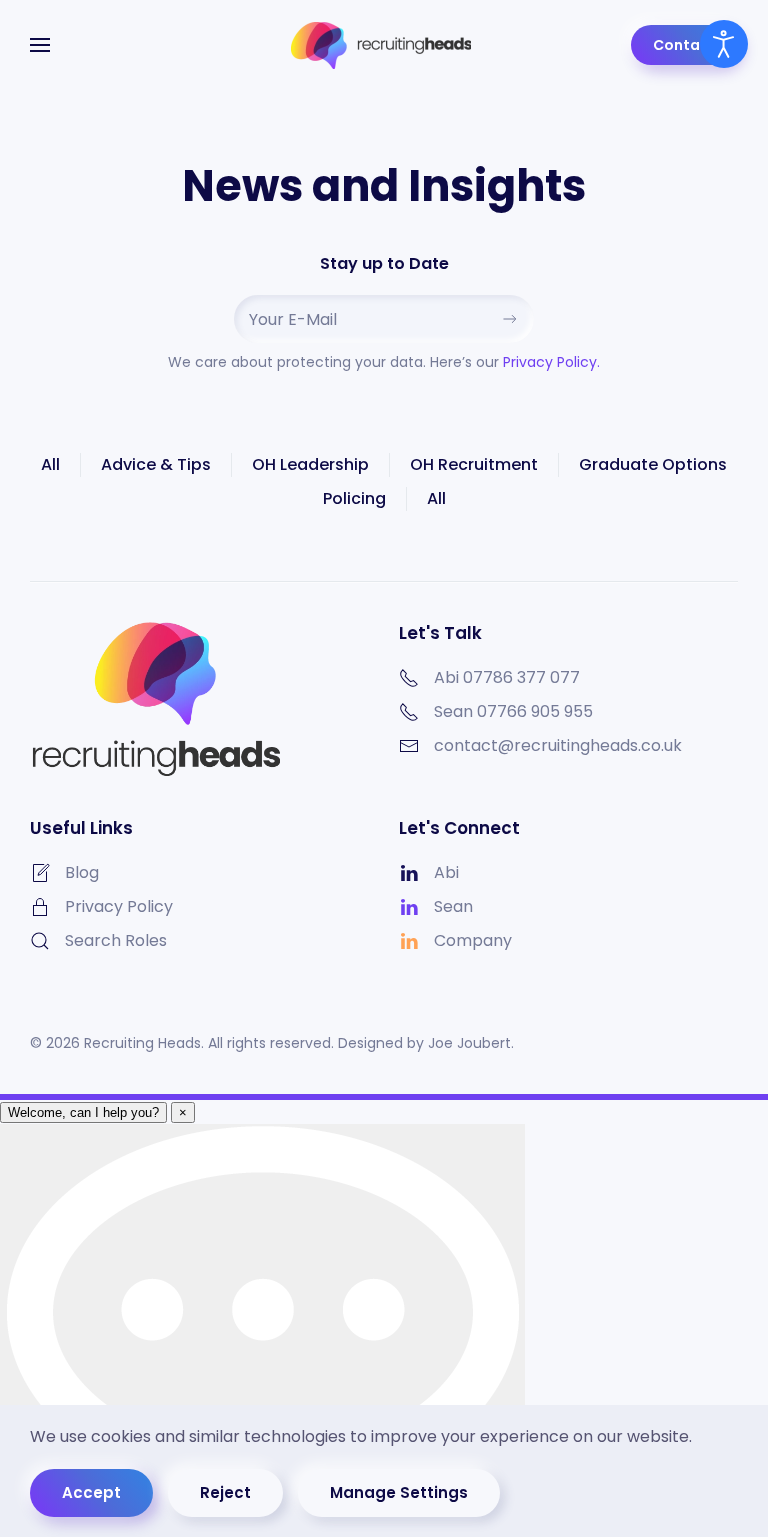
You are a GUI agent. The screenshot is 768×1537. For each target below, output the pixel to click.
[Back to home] (384, 45)
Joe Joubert (469, 1043)
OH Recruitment (474, 464)
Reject (225, 1492)
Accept (91, 1492)
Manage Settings (399, 1492)
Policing (354, 498)
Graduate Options (653, 464)
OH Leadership (310, 464)
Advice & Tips (156, 464)
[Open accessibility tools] (724, 44)
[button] (40, 45)
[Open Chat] (262, 1330)
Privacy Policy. (551, 362)
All (50, 464)
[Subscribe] (510, 319)
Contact (684, 45)
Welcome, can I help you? (83, 1112)
